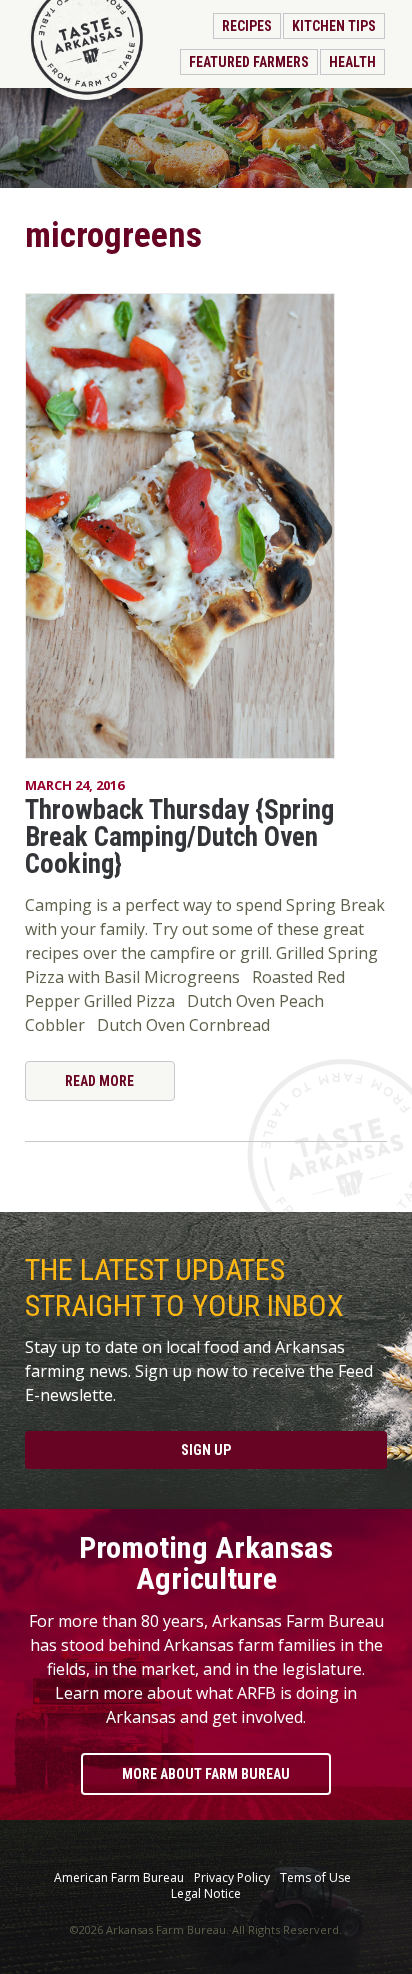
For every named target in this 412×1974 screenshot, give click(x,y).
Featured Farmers (249, 62)
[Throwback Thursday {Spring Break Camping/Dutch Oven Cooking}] (206, 526)
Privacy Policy (232, 1878)
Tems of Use (315, 1878)
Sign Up (206, 1450)
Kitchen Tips (334, 26)
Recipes (247, 26)
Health (352, 62)
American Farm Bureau (119, 1878)
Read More (99, 1081)
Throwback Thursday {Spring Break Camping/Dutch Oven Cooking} (179, 837)
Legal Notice (206, 1894)
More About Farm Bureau (206, 1774)
